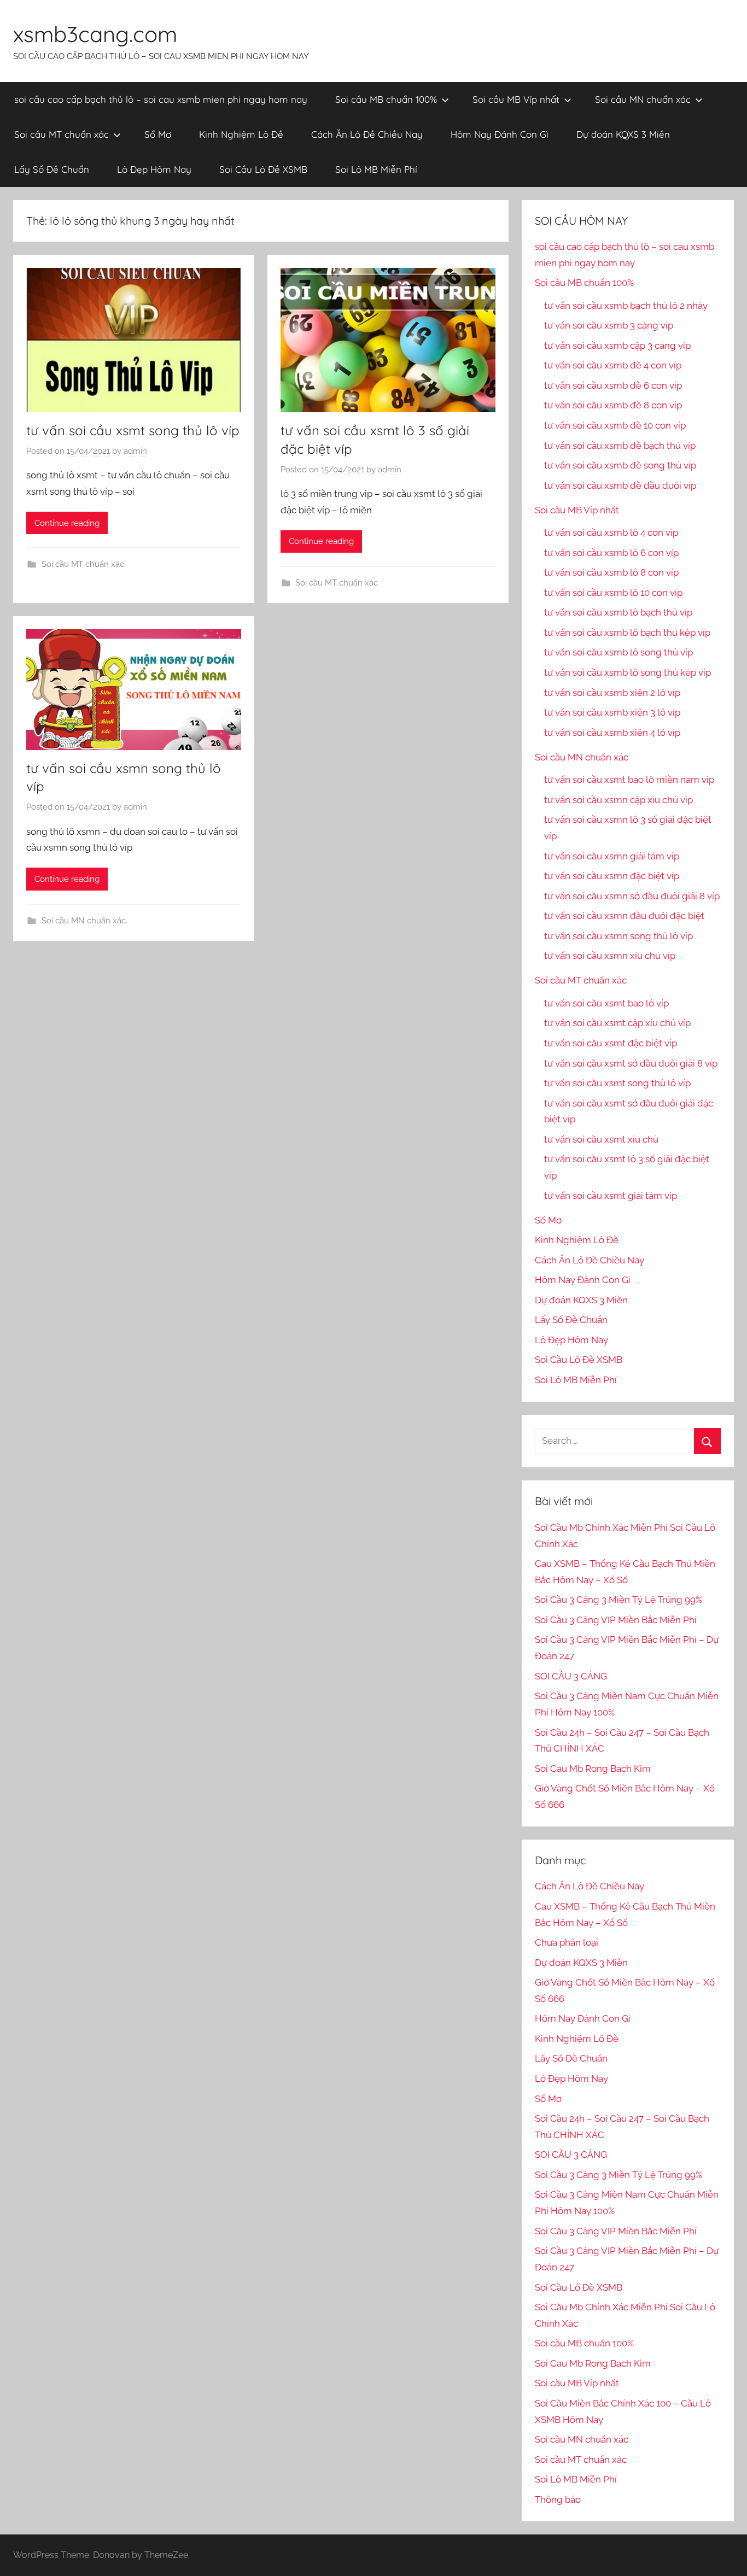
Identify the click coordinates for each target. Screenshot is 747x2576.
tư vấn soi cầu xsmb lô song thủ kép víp (628, 672)
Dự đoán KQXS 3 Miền (623, 134)
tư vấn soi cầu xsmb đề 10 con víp (615, 425)
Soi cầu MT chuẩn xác (62, 134)
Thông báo (558, 2499)
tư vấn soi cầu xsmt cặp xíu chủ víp (617, 1023)
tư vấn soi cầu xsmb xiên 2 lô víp (612, 693)
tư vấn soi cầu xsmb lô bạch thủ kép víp (627, 633)
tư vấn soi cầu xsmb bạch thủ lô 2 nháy (626, 306)
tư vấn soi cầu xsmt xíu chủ (601, 1139)
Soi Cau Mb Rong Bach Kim (593, 1769)
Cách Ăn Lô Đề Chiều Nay (367, 134)
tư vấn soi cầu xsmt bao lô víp (606, 1003)
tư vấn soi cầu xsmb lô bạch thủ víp (618, 612)
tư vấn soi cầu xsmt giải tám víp (611, 1196)
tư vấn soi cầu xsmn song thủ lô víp (618, 936)
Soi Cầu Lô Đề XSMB (263, 169)
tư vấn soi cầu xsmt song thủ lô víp (133, 430)
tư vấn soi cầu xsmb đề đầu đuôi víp (620, 485)
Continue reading (67, 523)
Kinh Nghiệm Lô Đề (241, 134)
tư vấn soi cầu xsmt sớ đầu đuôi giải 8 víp (631, 1063)
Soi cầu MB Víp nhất (516, 99)
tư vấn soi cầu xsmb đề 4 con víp (613, 365)
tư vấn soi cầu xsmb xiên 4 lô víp (612, 733)
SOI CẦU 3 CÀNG (571, 1676)
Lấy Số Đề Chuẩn (52, 169)
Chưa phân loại (567, 1942)
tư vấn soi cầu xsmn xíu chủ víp (610, 956)
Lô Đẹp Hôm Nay (154, 169)
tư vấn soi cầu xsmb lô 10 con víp (613, 593)
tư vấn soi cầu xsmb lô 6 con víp (611, 553)
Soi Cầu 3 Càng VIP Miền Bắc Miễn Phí (616, 1620)
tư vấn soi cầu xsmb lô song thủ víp (618, 652)
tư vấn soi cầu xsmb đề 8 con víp (613, 405)
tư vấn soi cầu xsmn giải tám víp (612, 856)
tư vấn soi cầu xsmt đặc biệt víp (611, 1043)
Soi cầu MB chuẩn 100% (386, 99)
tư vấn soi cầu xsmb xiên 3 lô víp (612, 712)
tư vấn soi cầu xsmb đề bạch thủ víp (620, 446)
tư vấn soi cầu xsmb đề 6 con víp (613, 385)
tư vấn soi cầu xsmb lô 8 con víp (611, 572)
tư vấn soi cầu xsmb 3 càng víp (609, 325)
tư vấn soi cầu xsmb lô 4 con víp (611, 532)
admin (135, 451)
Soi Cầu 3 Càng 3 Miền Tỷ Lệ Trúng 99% (618, 1600)
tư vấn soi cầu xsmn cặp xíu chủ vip (618, 800)
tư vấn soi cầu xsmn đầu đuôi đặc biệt (624, 916)
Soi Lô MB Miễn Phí (376, 169)
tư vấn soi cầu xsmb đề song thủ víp (620, 465)
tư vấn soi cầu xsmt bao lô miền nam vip (629, 780)
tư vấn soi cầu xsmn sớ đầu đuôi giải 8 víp (632, 896)
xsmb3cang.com (95, 34)
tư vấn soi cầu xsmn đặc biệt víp (612, 876)
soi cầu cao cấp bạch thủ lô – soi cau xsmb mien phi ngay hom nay (161, 99)
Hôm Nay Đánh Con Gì (500, 134)
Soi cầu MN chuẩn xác (643, 99)
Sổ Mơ (158, 134)
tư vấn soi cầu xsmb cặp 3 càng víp (617, 346)
